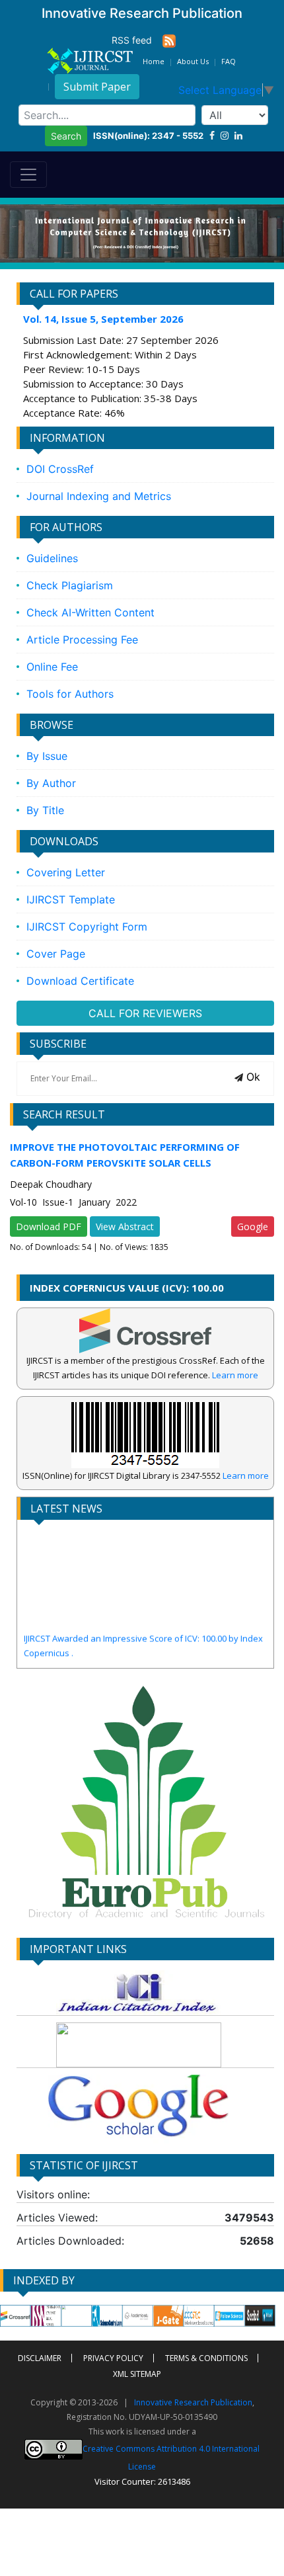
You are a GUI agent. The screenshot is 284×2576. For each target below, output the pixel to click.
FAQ (229, 61)
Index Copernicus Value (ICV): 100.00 (127, 1288)
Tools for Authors (70, 694)
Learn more (235, 1375)
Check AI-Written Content (90, 612)
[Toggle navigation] (28, 175)
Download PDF (49, 1226)
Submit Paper (97, 87)
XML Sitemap (137, 2374)
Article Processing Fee (82, 640)
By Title (45, 810)
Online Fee (52, 667)
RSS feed (137, 40)
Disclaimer (40, 2358)
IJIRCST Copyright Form (87, 927)
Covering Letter (66, 872)
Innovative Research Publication (193, 2402)
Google (253, 1226)
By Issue (47, 756)
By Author (51, 783)
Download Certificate (80, 981)
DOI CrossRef (60, 469)
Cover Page (56, 954)
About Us (193, 61)
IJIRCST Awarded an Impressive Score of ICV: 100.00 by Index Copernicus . (143, 1632)
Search (66, 136)
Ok (252, 1077)
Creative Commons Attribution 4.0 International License (171, 2457)
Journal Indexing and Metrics (99, 496)
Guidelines (52, 558)
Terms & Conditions (206, 2358)
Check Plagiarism (70, 585)
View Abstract (125, 1226)
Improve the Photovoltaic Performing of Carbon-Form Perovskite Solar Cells (125, 1155)
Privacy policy (113, 2358)
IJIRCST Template (71, 899)
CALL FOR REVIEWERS (145, 1013)
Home (154, 61)
